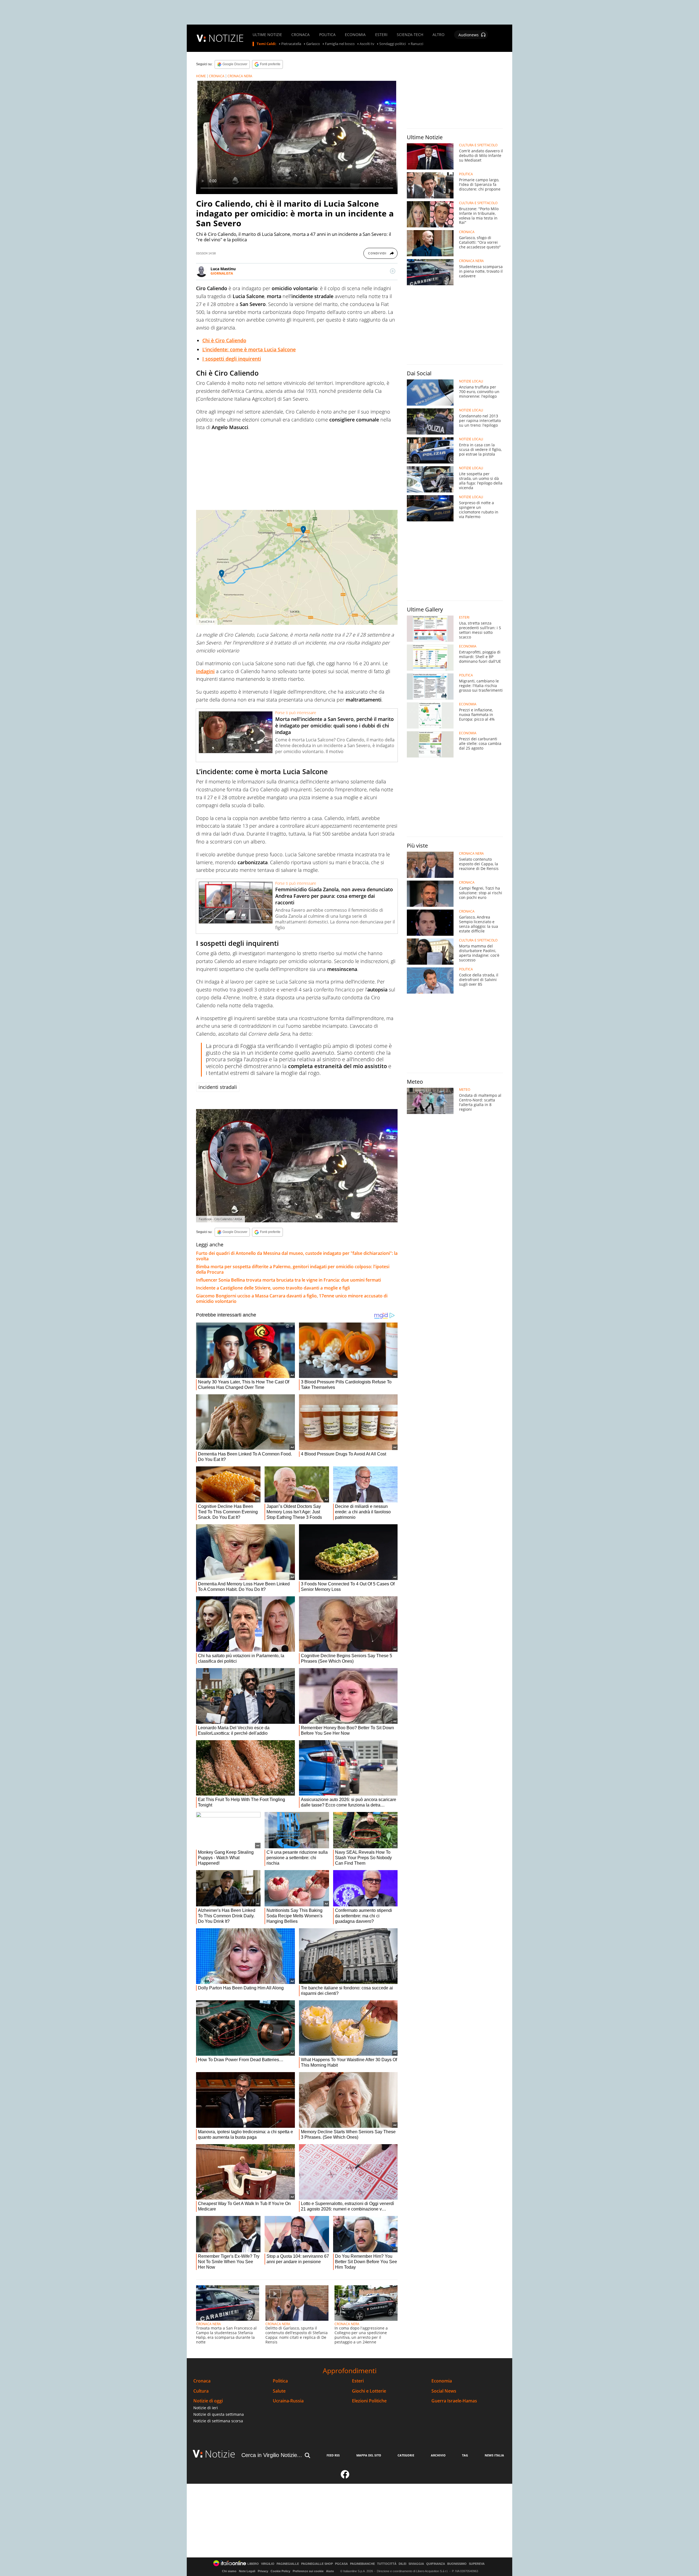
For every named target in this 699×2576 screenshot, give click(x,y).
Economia (442, 2381)
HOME (201, 76)
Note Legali (247, 2571)
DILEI (402, 2564)
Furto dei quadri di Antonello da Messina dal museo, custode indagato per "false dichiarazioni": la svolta (297, 1256)
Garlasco (313, 44)
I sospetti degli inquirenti (232, 359)
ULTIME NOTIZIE (267, 35)
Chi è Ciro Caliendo (224, 340)
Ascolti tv (367, 44)
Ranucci (417, 44)
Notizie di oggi (208, 2401)
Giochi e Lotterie (369, 2391)
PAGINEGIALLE (288, 2564)
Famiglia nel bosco (340, 44)
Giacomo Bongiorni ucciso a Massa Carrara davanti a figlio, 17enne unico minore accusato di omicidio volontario (292, 1299)
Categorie (406, 2455)
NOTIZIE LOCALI (471, 381)
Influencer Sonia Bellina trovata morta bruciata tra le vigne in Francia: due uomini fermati (288, 1280)
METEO (465, 1090)
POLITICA (327, 35)
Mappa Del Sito (369, 2455)
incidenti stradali (218, 1087)
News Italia (494, 2455)
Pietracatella (291, 44)
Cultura (201, 2391)
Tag (465, 2455)
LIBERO (253, 2564)
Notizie (220, 2454)
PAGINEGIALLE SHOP (317, 2564)
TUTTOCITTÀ (387, 2564)
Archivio (438, 2455)
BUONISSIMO (457, 2564)
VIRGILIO (268, 2564)
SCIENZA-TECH (410, 35)
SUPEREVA (477, 2564)
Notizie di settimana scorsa (218, 2421)
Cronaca (202, 2381)
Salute (279, 2391)
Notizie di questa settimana (219, 2414)
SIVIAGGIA (416, 2564)
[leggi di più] (393, 271)
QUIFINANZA (436, 2564)
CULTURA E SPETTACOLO (478, 145)
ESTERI (381, 35)
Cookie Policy (280, 2571)
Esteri (358, 2381)
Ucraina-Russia (288, 2401)
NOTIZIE (226, 38)
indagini (205, 671)
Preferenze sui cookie (308, 2571)
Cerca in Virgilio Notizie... (272, 2455)
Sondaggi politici (393, 44)
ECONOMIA (355, 35)
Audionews (469, 35)
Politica (280, 2381)
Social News (444, 2391)
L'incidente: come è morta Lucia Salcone (249, 349)
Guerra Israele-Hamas (454, 2401)
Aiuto (330, 2571)
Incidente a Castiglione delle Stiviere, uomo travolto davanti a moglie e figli (273, 1288)
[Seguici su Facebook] (345, 2477)
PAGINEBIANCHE (362, 2564)
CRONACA (300, 35)
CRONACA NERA (240, 76)
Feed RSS (333, 2455)
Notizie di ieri (206, 2408)
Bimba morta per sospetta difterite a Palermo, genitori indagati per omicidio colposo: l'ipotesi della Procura (293, 1269)
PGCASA (341, 2564)
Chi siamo (229, 2571)
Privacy (263, 2571)
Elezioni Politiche (369, 2401)
